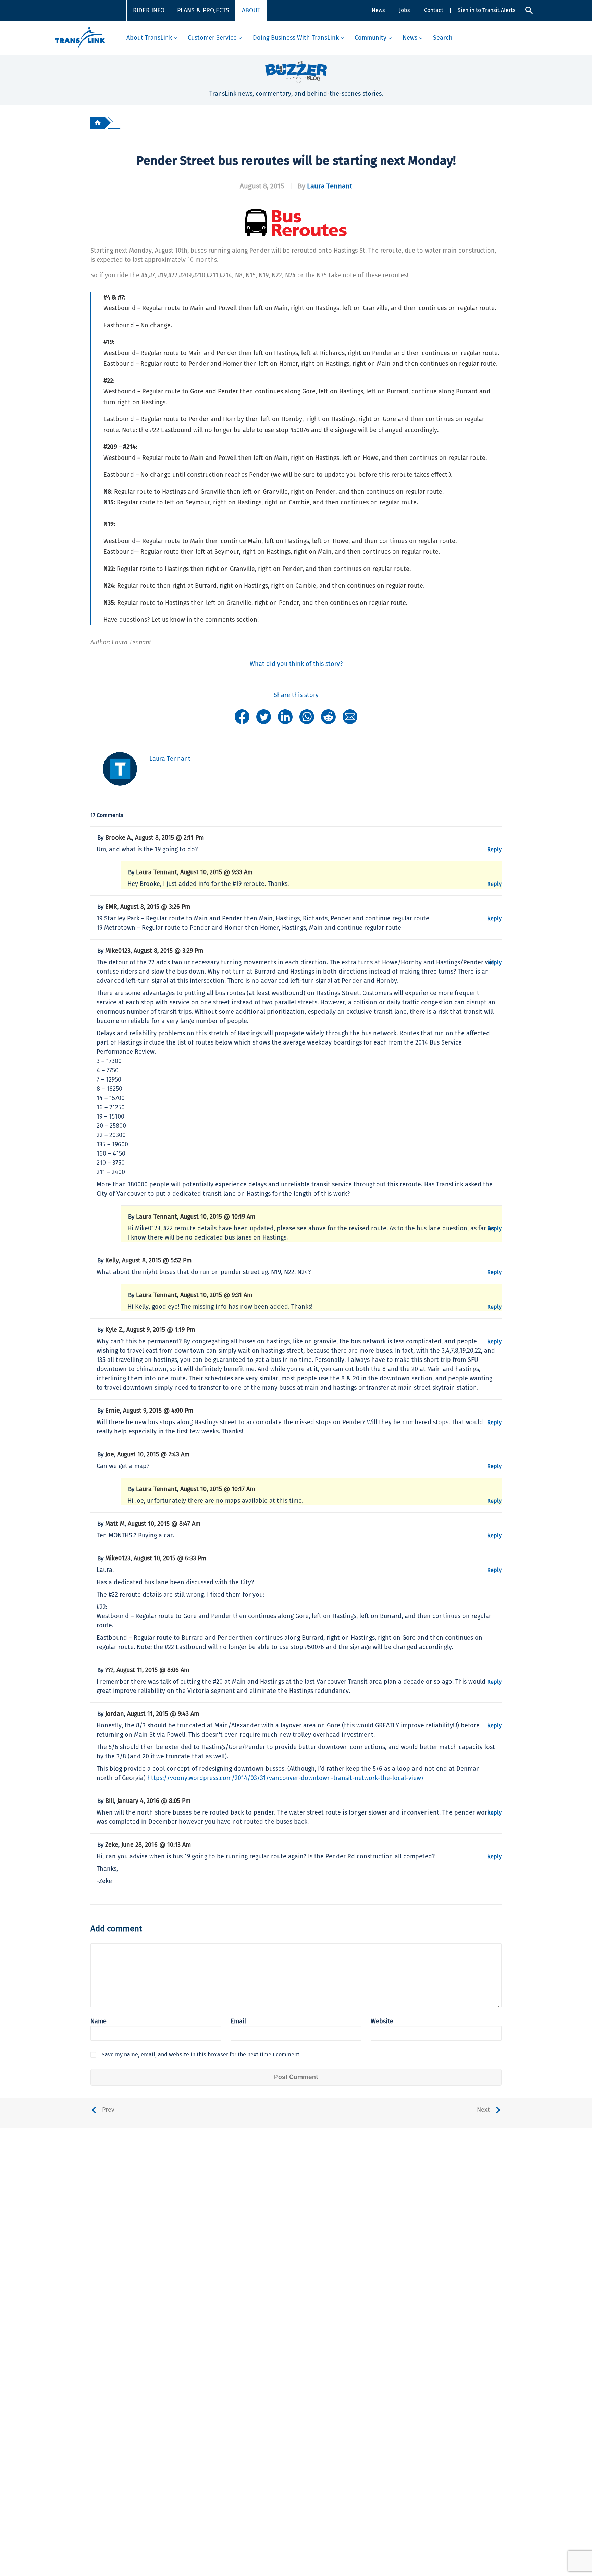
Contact (434, 10)
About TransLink (149, 38)
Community (371, 38)
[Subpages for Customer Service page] (240, 38)
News (378, 10)
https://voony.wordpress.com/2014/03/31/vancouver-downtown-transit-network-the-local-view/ (286, 1778)
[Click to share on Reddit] (328, 716)
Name (98, 2021)
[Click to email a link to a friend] (350, 716)
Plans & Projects (203, 10)
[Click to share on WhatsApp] (307, 716)
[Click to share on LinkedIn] (285, 716)
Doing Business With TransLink (296, 38)
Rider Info (149, 10)
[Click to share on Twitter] (264, 716)
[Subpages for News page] (421, 38)
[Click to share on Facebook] (242, 716)
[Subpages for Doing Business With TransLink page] (342, 38)
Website (382, 2021)
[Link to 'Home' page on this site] (80, 38)
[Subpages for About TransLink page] (176, 38)
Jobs (404, 10)
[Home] (98, 123)
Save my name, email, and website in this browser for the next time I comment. (201, 2055)
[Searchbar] (529, 10)
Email (238, 2021)
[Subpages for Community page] (390, 38)
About (251, 10)
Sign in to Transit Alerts (486, 10)
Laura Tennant (330, 186)
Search (443, 38)
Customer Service (212, 38)
